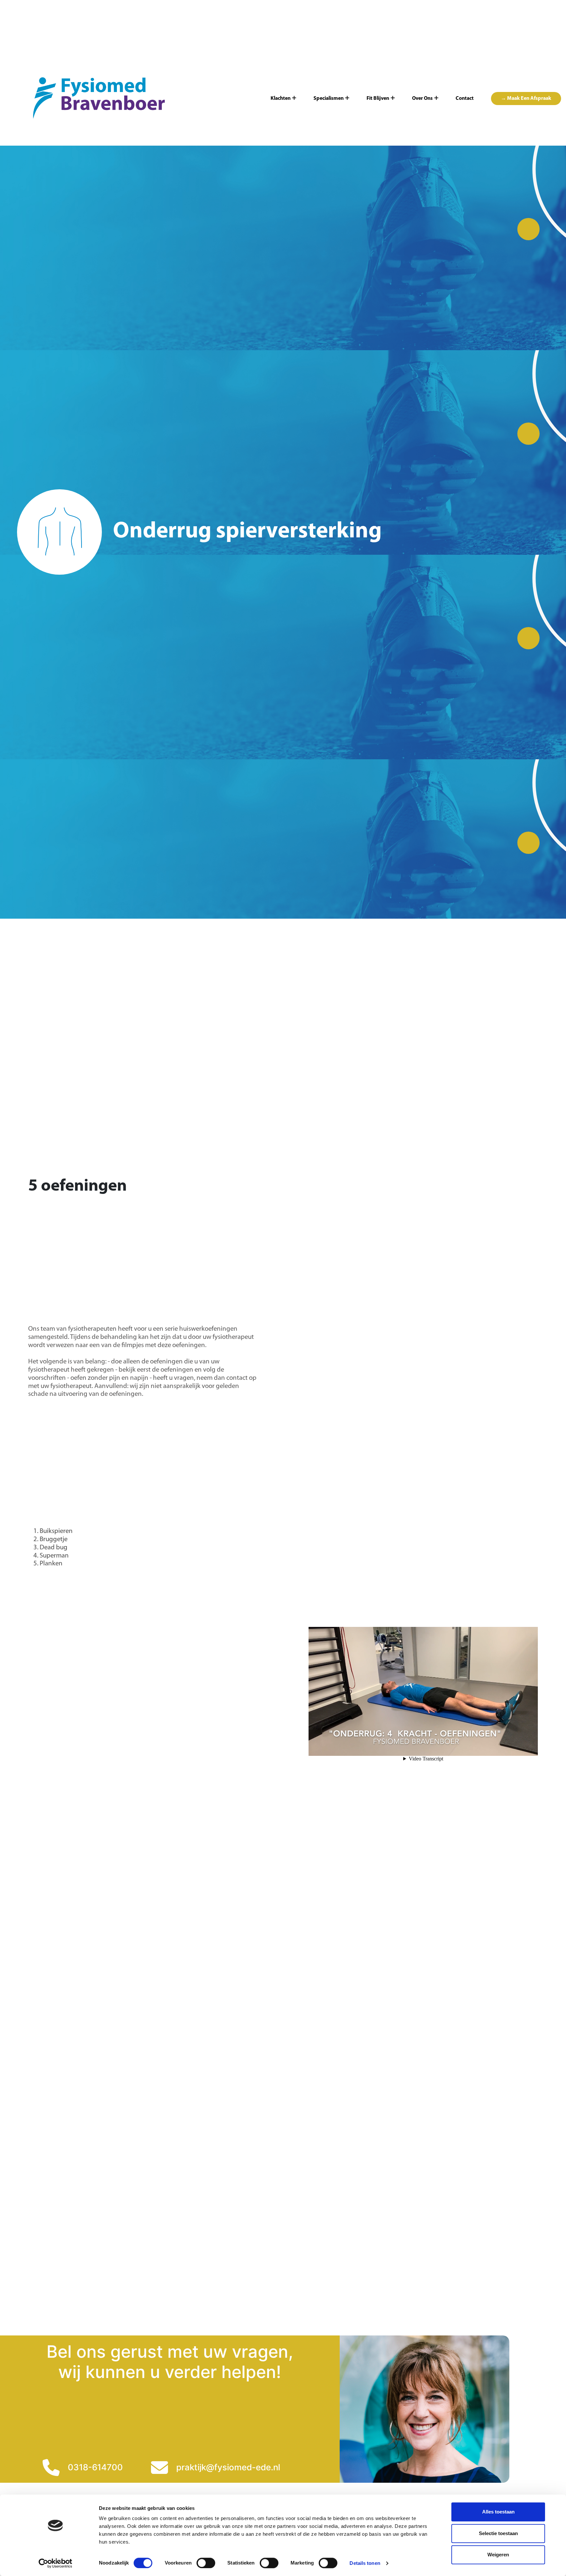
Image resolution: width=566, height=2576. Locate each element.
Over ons (422, 99)
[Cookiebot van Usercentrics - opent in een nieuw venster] (56, 2563)
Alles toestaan (498, 2512)
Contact (465, 99)
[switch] (206, 2563)
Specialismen (329, 99)
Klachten (281, 99)
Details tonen (365, 2563)
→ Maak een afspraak (526, 99)
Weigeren (498, 2555)
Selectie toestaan (498, 2533)
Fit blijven (378, 99)
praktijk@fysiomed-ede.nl (227, 2467)
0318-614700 (94, 2467)
